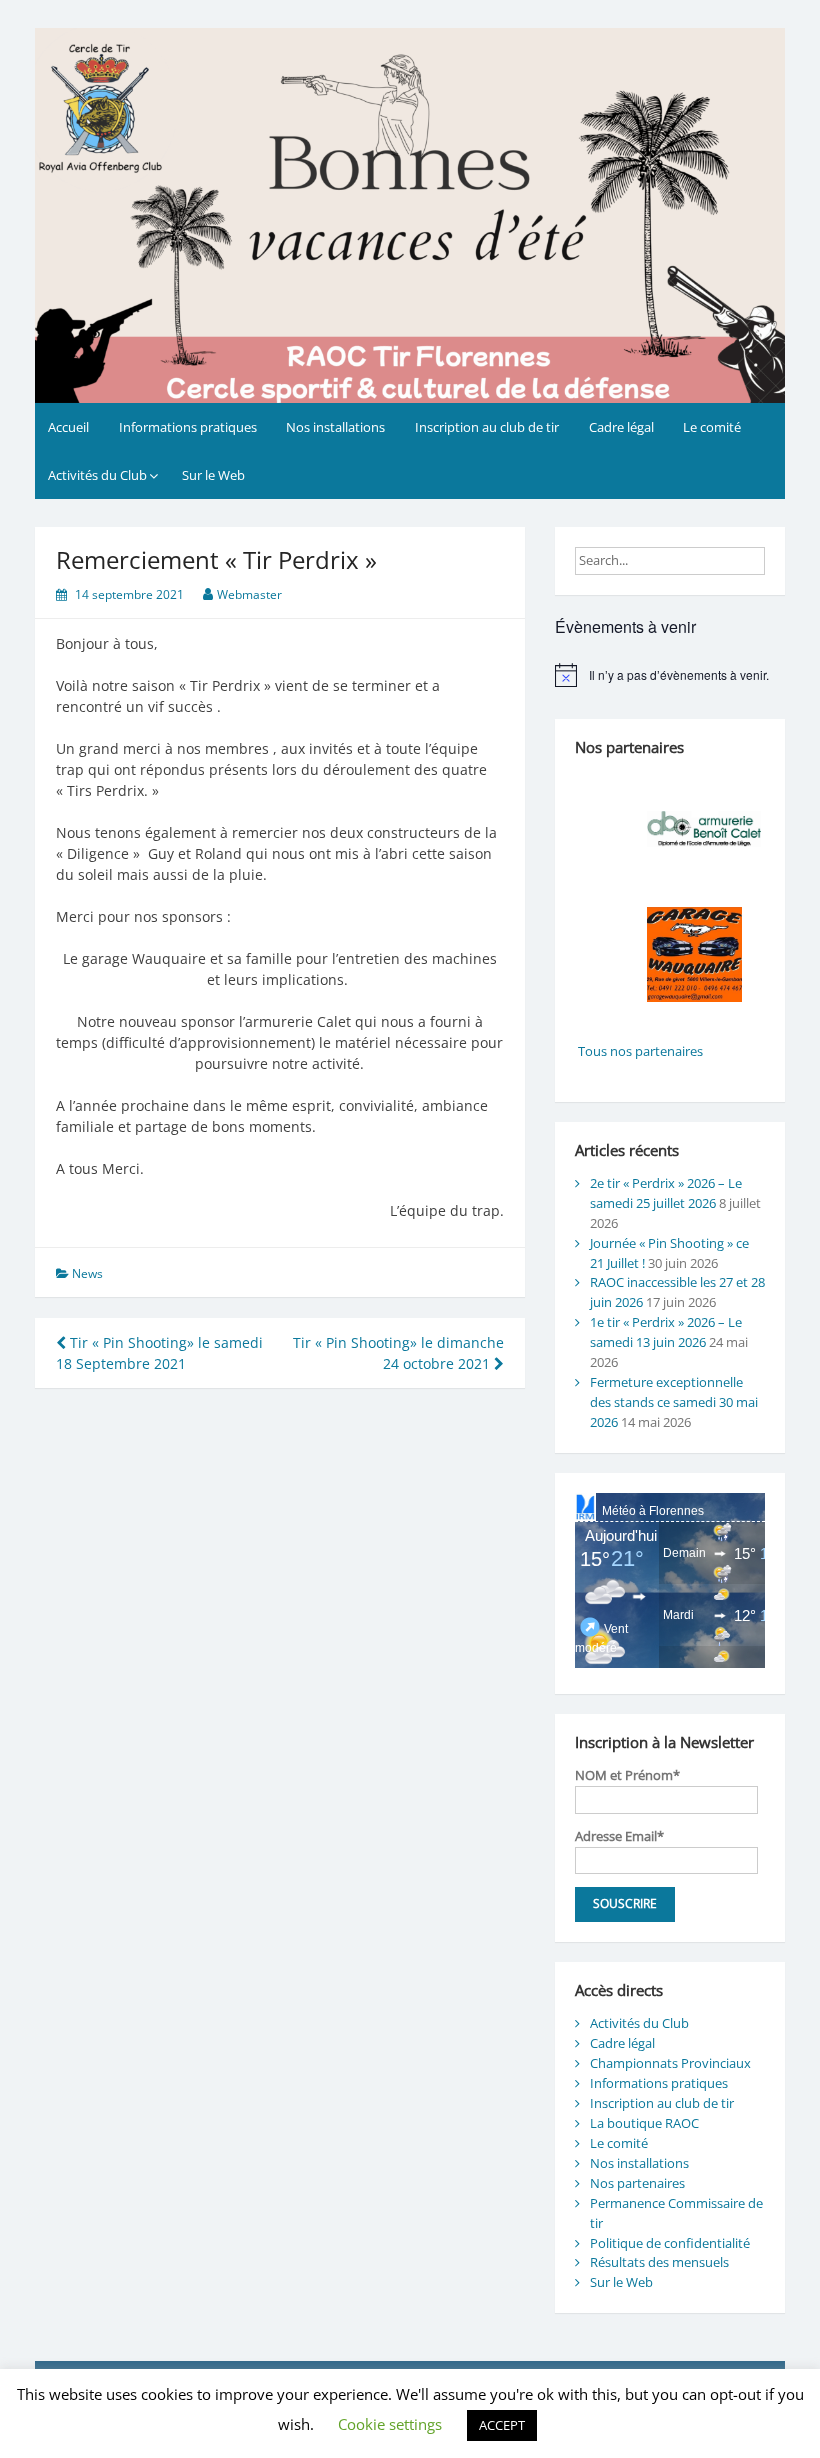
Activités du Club (97, 475)
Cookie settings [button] (390, 2424)
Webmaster (249, 594)
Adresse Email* (619, 1836)
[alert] (670, 675)
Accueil (68, 427)
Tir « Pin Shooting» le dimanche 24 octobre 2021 (398, 1353)
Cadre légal (621, 427)
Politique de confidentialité (670, 2243)
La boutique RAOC (644, 2123)
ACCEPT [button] (502, 2425)
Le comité (712, 427)
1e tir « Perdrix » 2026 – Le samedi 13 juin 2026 (666, 1332)
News (87, 1273)
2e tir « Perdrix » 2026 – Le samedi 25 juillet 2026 (666, 1193)
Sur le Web (213, 475)
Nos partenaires (637, 2183)
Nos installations (335, 427)
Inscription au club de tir (487, 427)
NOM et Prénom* (627, 1775)
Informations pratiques (188, 427)
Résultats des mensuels (659, 2262)
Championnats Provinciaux (670, 2063)
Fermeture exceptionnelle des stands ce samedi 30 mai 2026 (674, 1402)
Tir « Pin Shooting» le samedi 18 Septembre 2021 (159, 1353)
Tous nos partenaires (639, 1051)
